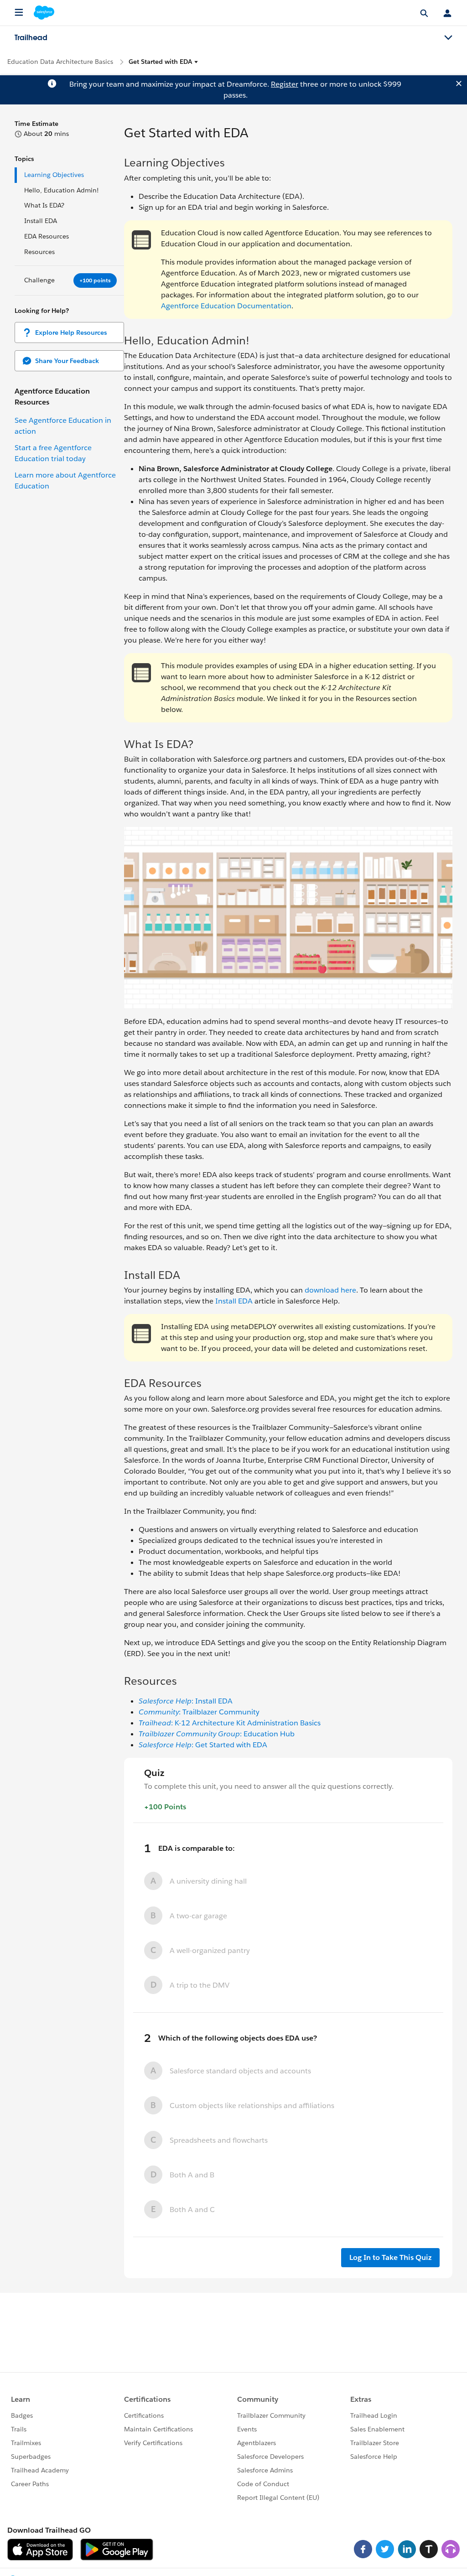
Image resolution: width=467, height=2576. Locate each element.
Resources (39, 252)
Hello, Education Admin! (62, 190)
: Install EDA (186, 1701)
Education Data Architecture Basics (60, 62)
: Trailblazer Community (199, 1712)
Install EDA (41, 221)
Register (285, 84)
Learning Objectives (55, 175)
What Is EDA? (44, 205)
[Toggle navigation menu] (448, 38)
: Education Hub (217, 1734)
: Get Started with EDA (203, 1745)
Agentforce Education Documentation (226, 306)
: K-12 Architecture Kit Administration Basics (230, 1723)
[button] (163, 62)
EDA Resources (47, 236)
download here (330, 1290)
